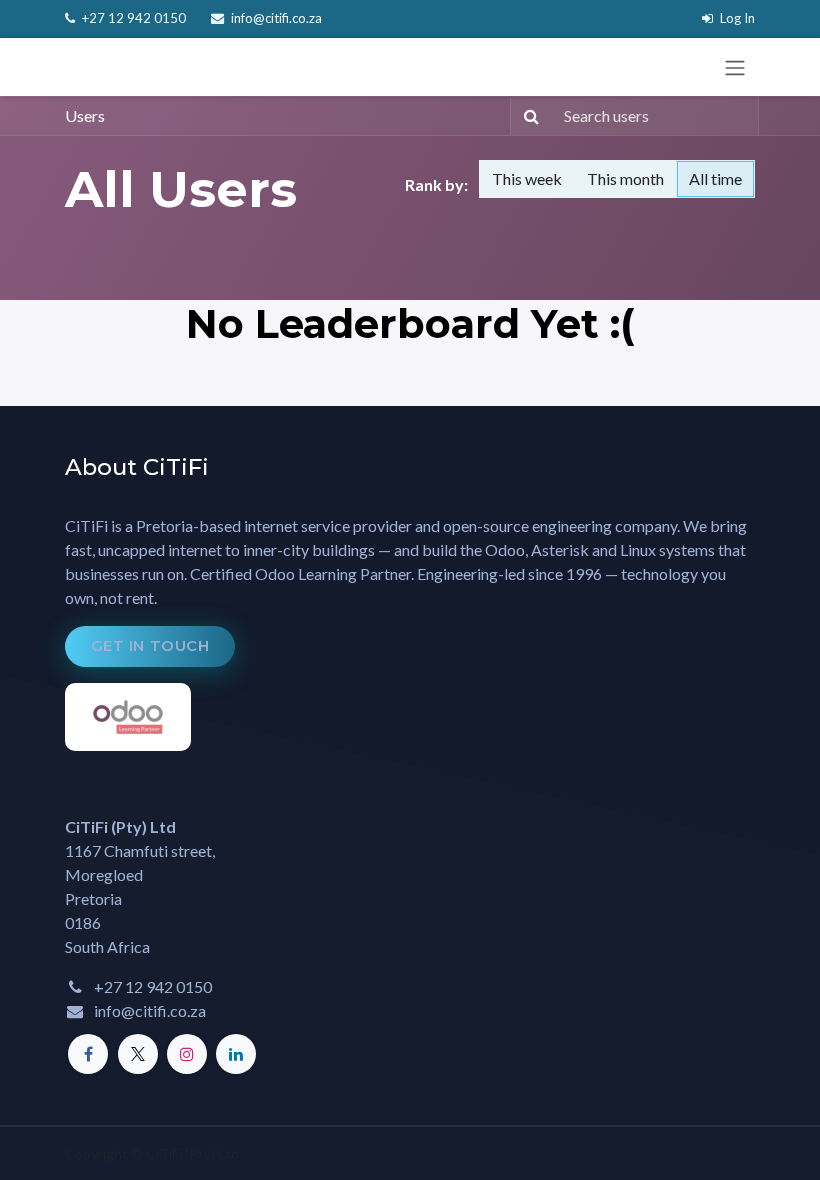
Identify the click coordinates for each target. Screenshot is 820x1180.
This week (527, 178)
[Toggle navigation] (735, 67)
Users (85, 115)
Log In (736, 18)
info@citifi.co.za (275, 18)
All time (715, 178)
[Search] (527, 116)
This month (625, 178)
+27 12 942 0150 (132, 18)
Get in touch (150, 645)
